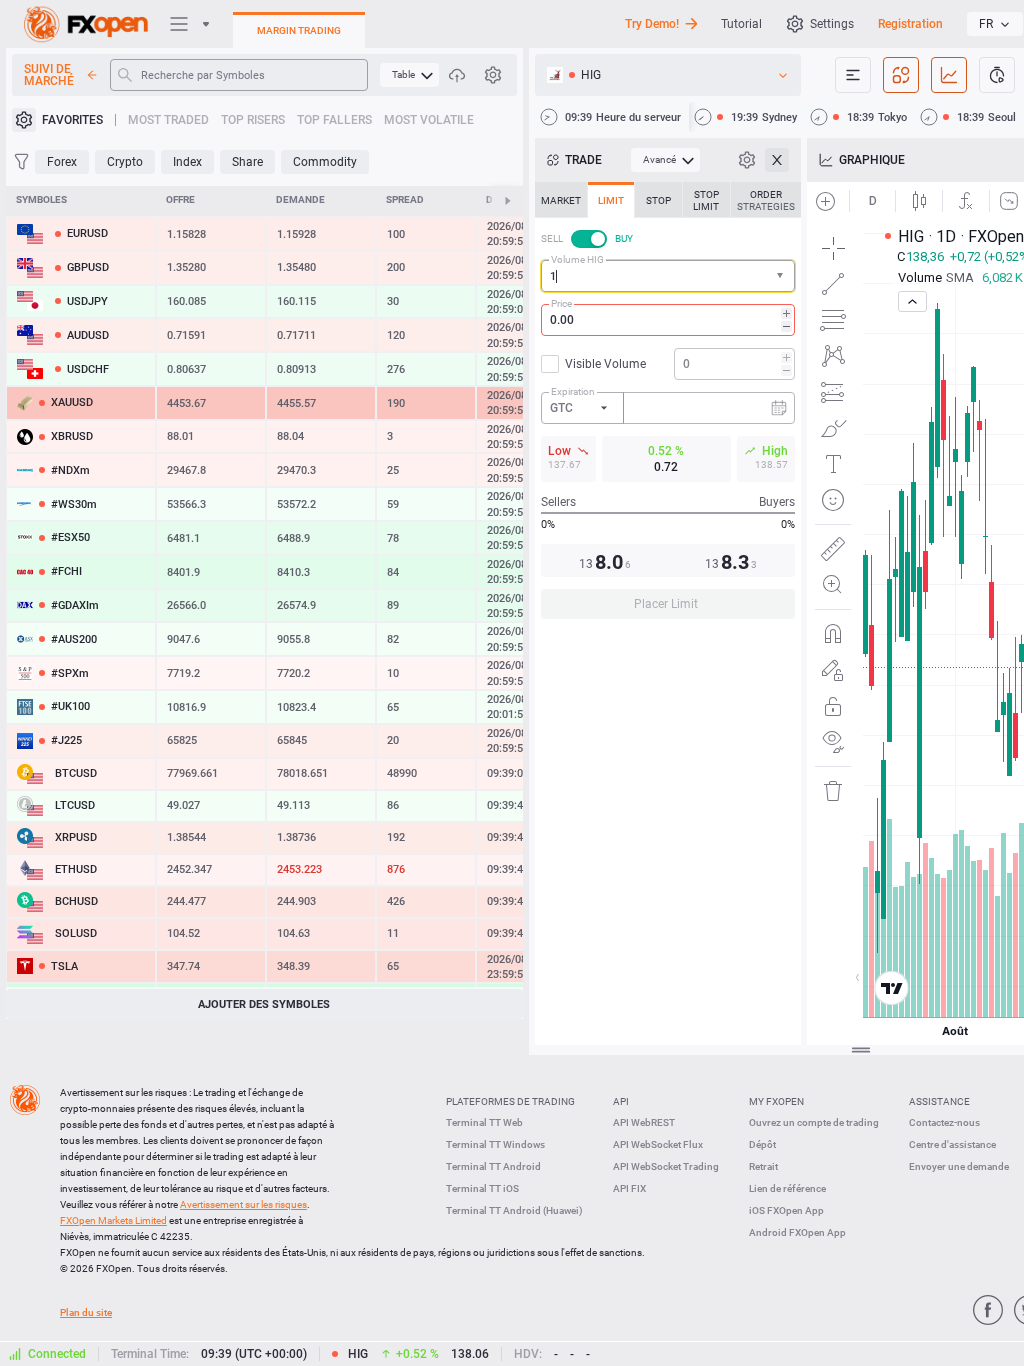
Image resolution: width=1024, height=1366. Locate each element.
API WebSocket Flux (658, 1144)
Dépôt (762, 1144)
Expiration (573, 391)
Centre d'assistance (952, 1144)
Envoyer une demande (959, 1166)
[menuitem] (409, 75)
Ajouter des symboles (264, 1004)
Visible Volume (605, 364)
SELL (552, 238)
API (621, 1101)
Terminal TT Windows (495, 1144)
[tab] (561, 200)
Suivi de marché (49, 75)
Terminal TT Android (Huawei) (514, 1210)
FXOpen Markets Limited (113, 1220)
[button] (782, 276)
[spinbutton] (668, 320)
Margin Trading (299, 30)
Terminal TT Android (493, 1166)
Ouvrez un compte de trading (814, 1122)
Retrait (763, 1166)
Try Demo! (652, 24)
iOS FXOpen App (786, 1210)
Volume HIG (577, 259)
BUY (624, 238)
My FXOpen (776, 1101)
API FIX (629, 1188)
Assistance (939, 1101)
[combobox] (668, 276)
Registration (910, 24)
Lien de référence (787, 1188)
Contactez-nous (944, 1122)
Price (561, 303)
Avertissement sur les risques (243, 1204)
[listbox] (995, 24)
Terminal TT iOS (482, 1188)
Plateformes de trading (510, 1101)
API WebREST (644, 1122)
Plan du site (86, 1312)
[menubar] (409, 75)
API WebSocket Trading (666, 1166)
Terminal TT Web (484, 1122)
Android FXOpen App (797, 1232)
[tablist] (668, 406)
